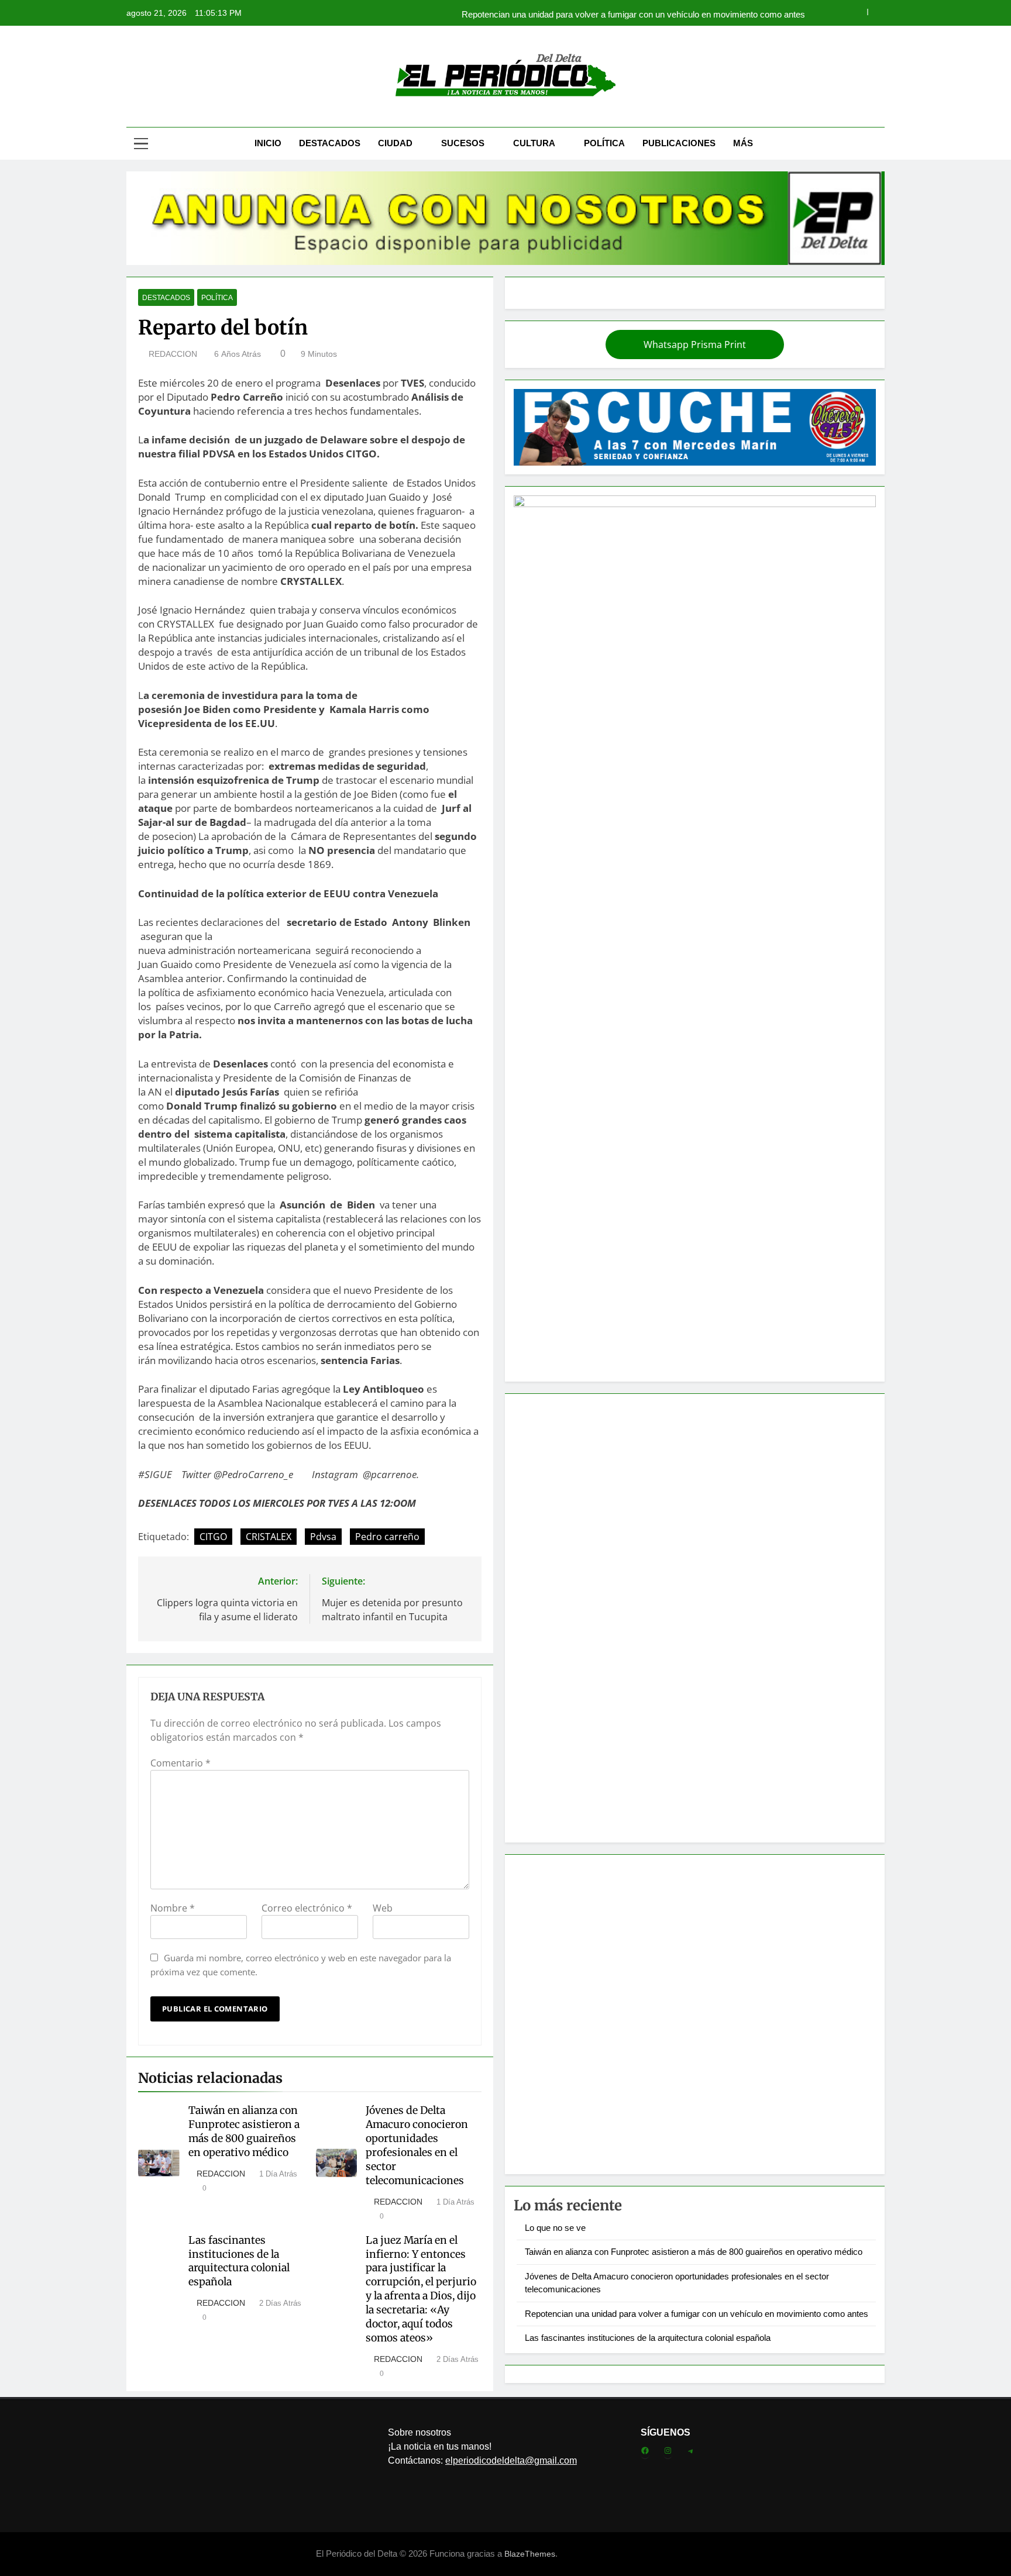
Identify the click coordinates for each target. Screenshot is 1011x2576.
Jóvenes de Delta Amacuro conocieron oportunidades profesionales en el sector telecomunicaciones (417, 2145)
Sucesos (463, 143)
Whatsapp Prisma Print (695, 345)
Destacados (330, 143)
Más (743, 143)
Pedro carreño (387, 1537)
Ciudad (395, 143)
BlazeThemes (530, 2554)
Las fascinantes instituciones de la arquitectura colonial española (239, 2261)
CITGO (213, 1537)
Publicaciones (679, 143)
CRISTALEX (269, 1537)
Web (383, 1908)
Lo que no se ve (555, 2228)
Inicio (268, 143)
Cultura (534, 143)
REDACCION (173, 354)
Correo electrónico (307, 1908)
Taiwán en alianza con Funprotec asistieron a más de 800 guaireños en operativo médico (244, 2131)
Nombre (173, 1908)
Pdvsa (323, 1537)
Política (604, 143)
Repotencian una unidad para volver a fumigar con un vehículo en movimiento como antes (633, 13)
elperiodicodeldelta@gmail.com (511, 2460)
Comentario (180, 1763)
